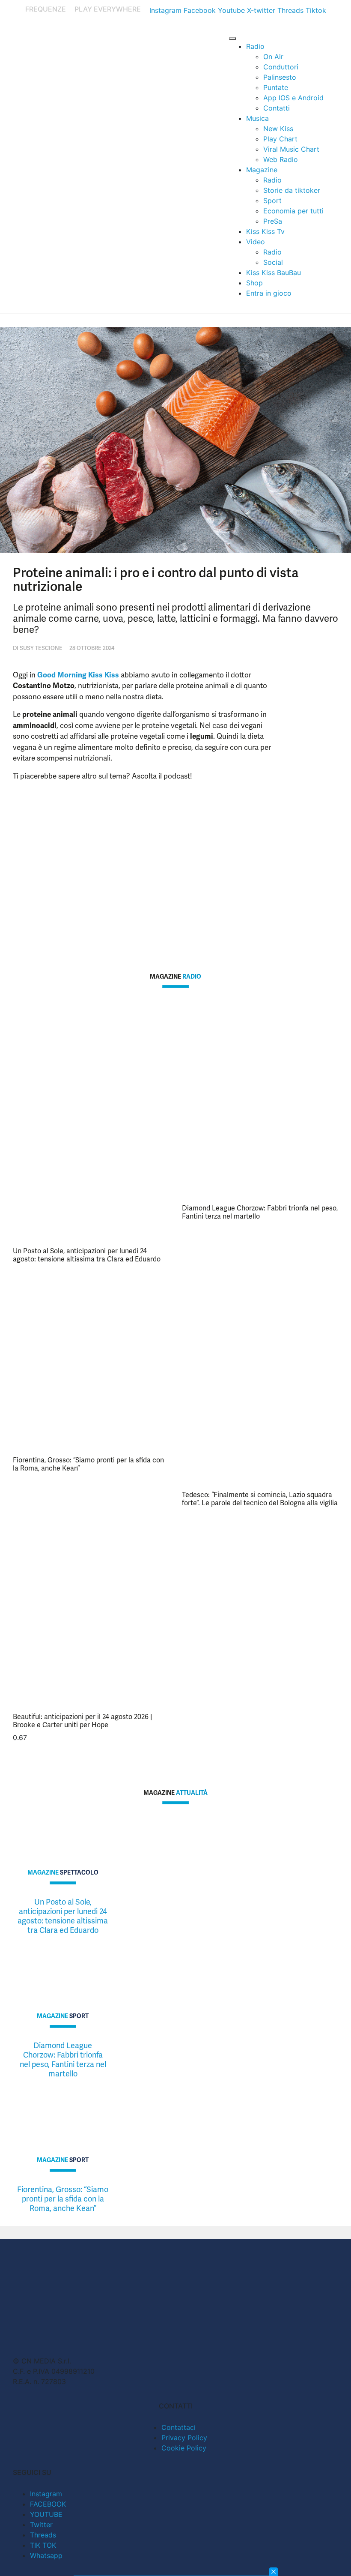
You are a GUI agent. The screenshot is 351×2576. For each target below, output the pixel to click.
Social (273, 262)
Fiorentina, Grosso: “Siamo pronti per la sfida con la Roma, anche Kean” (88, 1464)
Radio (255, 46)
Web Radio (281, 159)
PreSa (273, 221)
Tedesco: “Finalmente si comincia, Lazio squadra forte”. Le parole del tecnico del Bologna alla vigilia (260, 1499)
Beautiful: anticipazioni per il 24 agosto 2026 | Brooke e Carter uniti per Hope (82, 1721)
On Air (273, 57)
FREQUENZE (46, 9)
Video (256, 242)
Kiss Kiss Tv (265, 231)
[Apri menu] (232, 39)
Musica (257, 118)
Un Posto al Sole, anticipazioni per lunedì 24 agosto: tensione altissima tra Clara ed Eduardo (87, 1255)
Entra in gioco (269, 293)
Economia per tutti (293, 211)
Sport (272, 201)
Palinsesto (280, 77)
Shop (254, 283)
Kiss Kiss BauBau (274, 273)
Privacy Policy (184, 2438)
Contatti (277, 108)
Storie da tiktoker (292, 190)
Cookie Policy (184, 2448)
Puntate (276, 87)
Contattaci (178, 2427)
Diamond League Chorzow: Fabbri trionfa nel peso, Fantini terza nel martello (260, 1212)
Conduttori (281, 67)
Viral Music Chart (291, 149)
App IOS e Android (293, 98)
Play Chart (280, 139)
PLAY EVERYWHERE (108, 9)
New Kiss (278, 129)
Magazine (262, 170)
